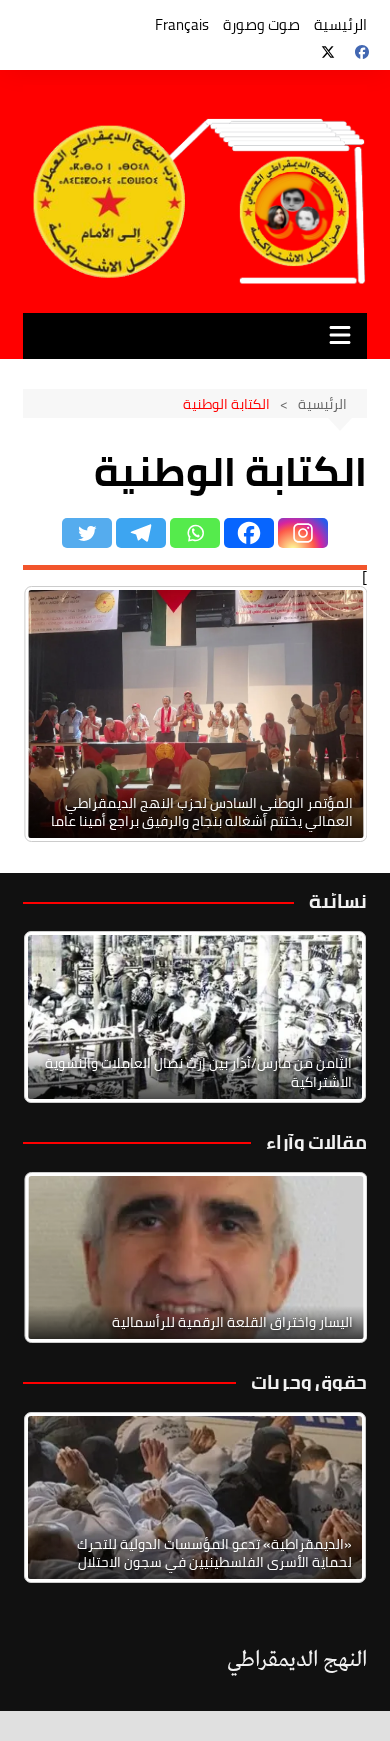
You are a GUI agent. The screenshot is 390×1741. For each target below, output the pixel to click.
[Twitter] (87, 533)
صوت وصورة (261, 24)
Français (182, 24)
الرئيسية (340, 24)
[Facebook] (249, 533)
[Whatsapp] (195, 533)
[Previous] (65, 714)
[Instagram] (303, 533)
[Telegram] (141, 533)
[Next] (325, 714)
